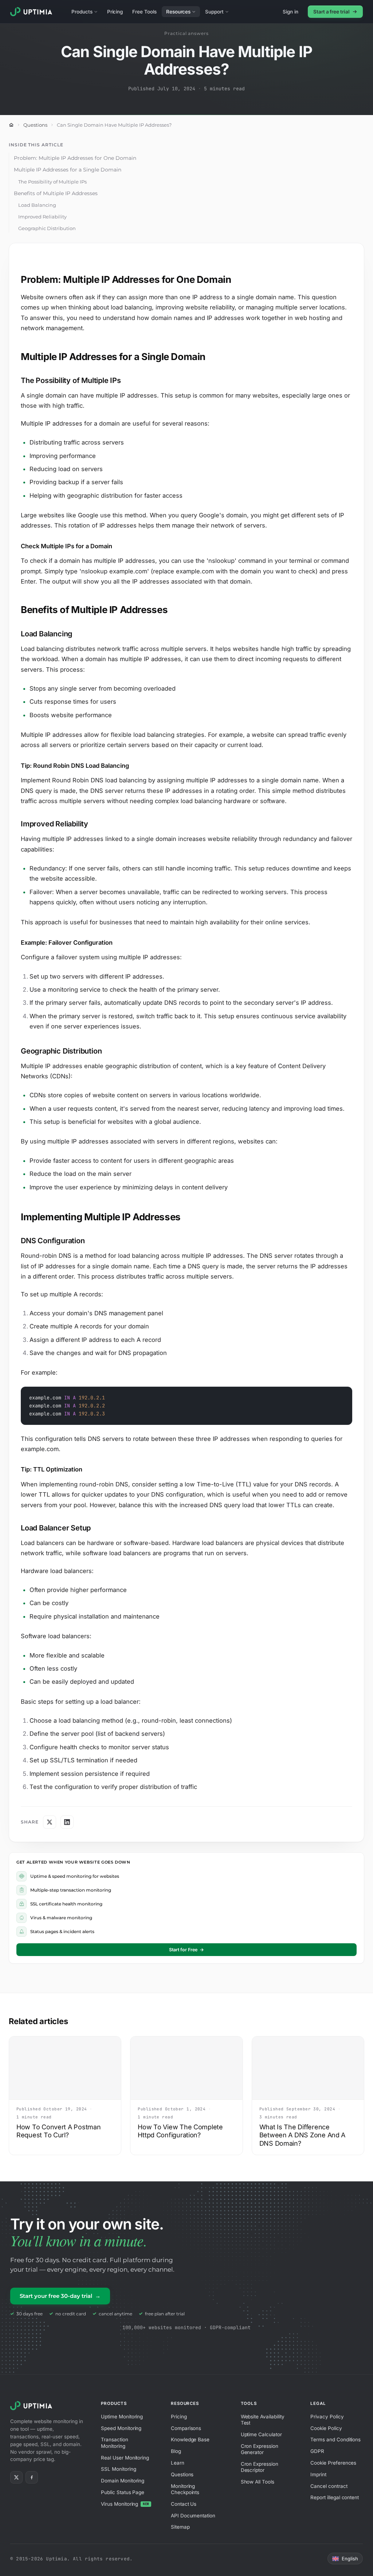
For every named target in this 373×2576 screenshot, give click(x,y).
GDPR (317, 2451)
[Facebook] (32, 2477)
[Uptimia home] (33, 12)
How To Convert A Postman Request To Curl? (59, 2131)
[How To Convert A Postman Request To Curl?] (65, 2068)
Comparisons (186, 2428)
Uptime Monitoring (122, 2417)
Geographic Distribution (47, 228)
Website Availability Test (263, 2420)
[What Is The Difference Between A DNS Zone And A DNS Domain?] (308, 2068)
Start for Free (186, 1950)
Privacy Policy (327, 2417)
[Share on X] (50, 1822)
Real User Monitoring (125, 2458)
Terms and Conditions (335, 2439)
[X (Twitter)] (16, 2477)
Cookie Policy (326, 2428)
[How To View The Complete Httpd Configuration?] (186, 2068)
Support (214, 12)
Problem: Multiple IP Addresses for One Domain (75, 158)
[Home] (11, 125)
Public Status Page (123, 2492)
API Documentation (193, 2516)
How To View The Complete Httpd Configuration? (180, 2131)
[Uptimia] (33, 2406)
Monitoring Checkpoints (185, 2489)
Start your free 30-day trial (60, 2296)
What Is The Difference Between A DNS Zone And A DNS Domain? (303, 2135)
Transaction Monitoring (114, 2443)
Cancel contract (329, 2486)
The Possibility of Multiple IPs (52, 182)
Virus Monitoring (125, 2504)
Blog (176, 2451)
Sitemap (180, 2527)
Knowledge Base (190, 2439)
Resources (178, 12)
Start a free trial (331, 12)
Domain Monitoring (123, 2481)
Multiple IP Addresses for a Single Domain (68, 170)
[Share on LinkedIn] (67, 1822)
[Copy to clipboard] (343, 1396)
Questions (35, 125)
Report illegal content (335, 2497)
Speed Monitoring (121, 2428)
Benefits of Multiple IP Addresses (56, 193)
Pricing (115, 12)
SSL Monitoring (118, 2469)
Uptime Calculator (261, 2434)
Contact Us (184, 2504)
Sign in (290, 12)
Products (82, 12)
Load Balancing (37, 205)
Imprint (318, 2474)
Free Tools (144, 12)
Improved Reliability (42, 217)
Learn (178, 2463)
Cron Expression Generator (260, 2449)
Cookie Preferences (333, 2463)
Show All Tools (258, 2482)
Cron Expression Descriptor (260, 2467)
